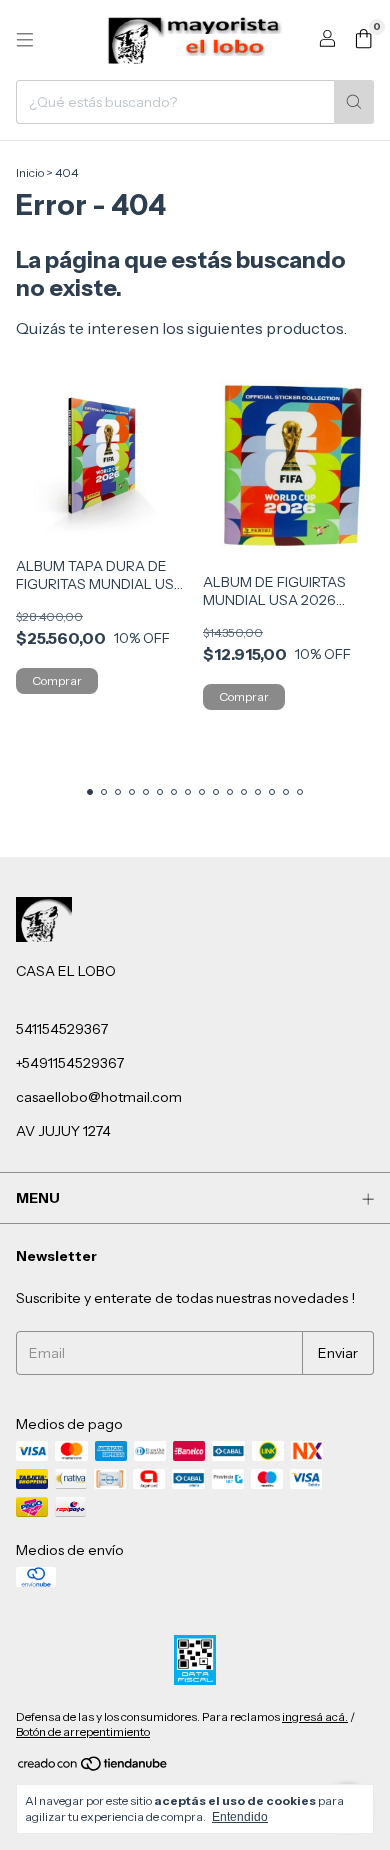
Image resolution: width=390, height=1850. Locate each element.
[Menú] (25, 40)
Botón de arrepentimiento (83, 1731)
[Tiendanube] (93, 1768)
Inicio (30, 172)
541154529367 (62, 1029)
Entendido (240, 1817)
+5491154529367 (70, 1063)
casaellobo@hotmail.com (99, 1097)
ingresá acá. (315, 1716)
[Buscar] (354, 102)
